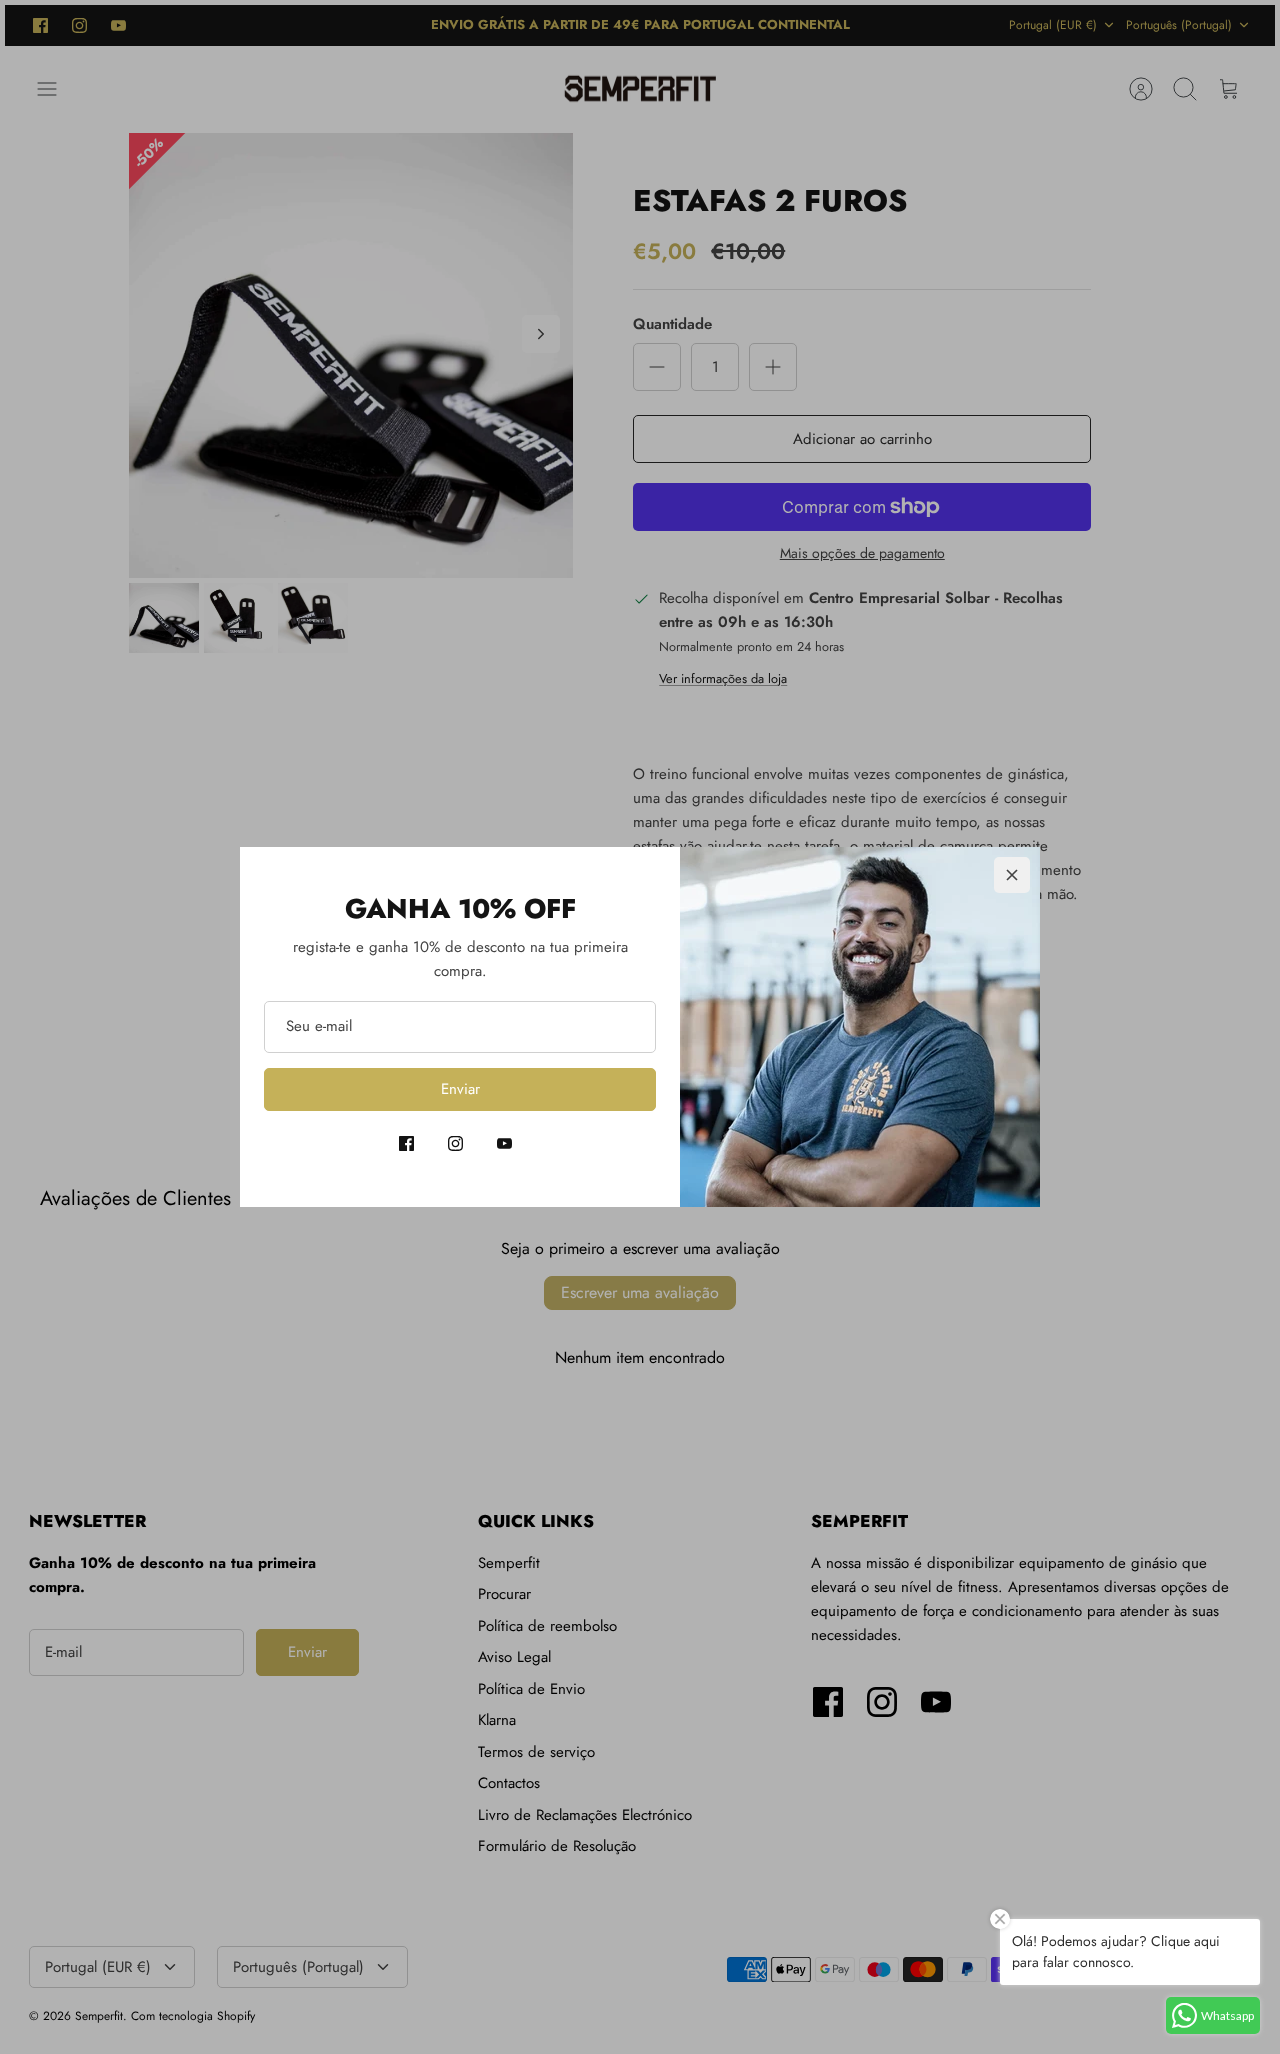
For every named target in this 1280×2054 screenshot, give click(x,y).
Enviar (460, 1089)
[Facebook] (406, 1143)
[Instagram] (455, 1143)
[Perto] (1012, 875)
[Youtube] (504, 1143)
